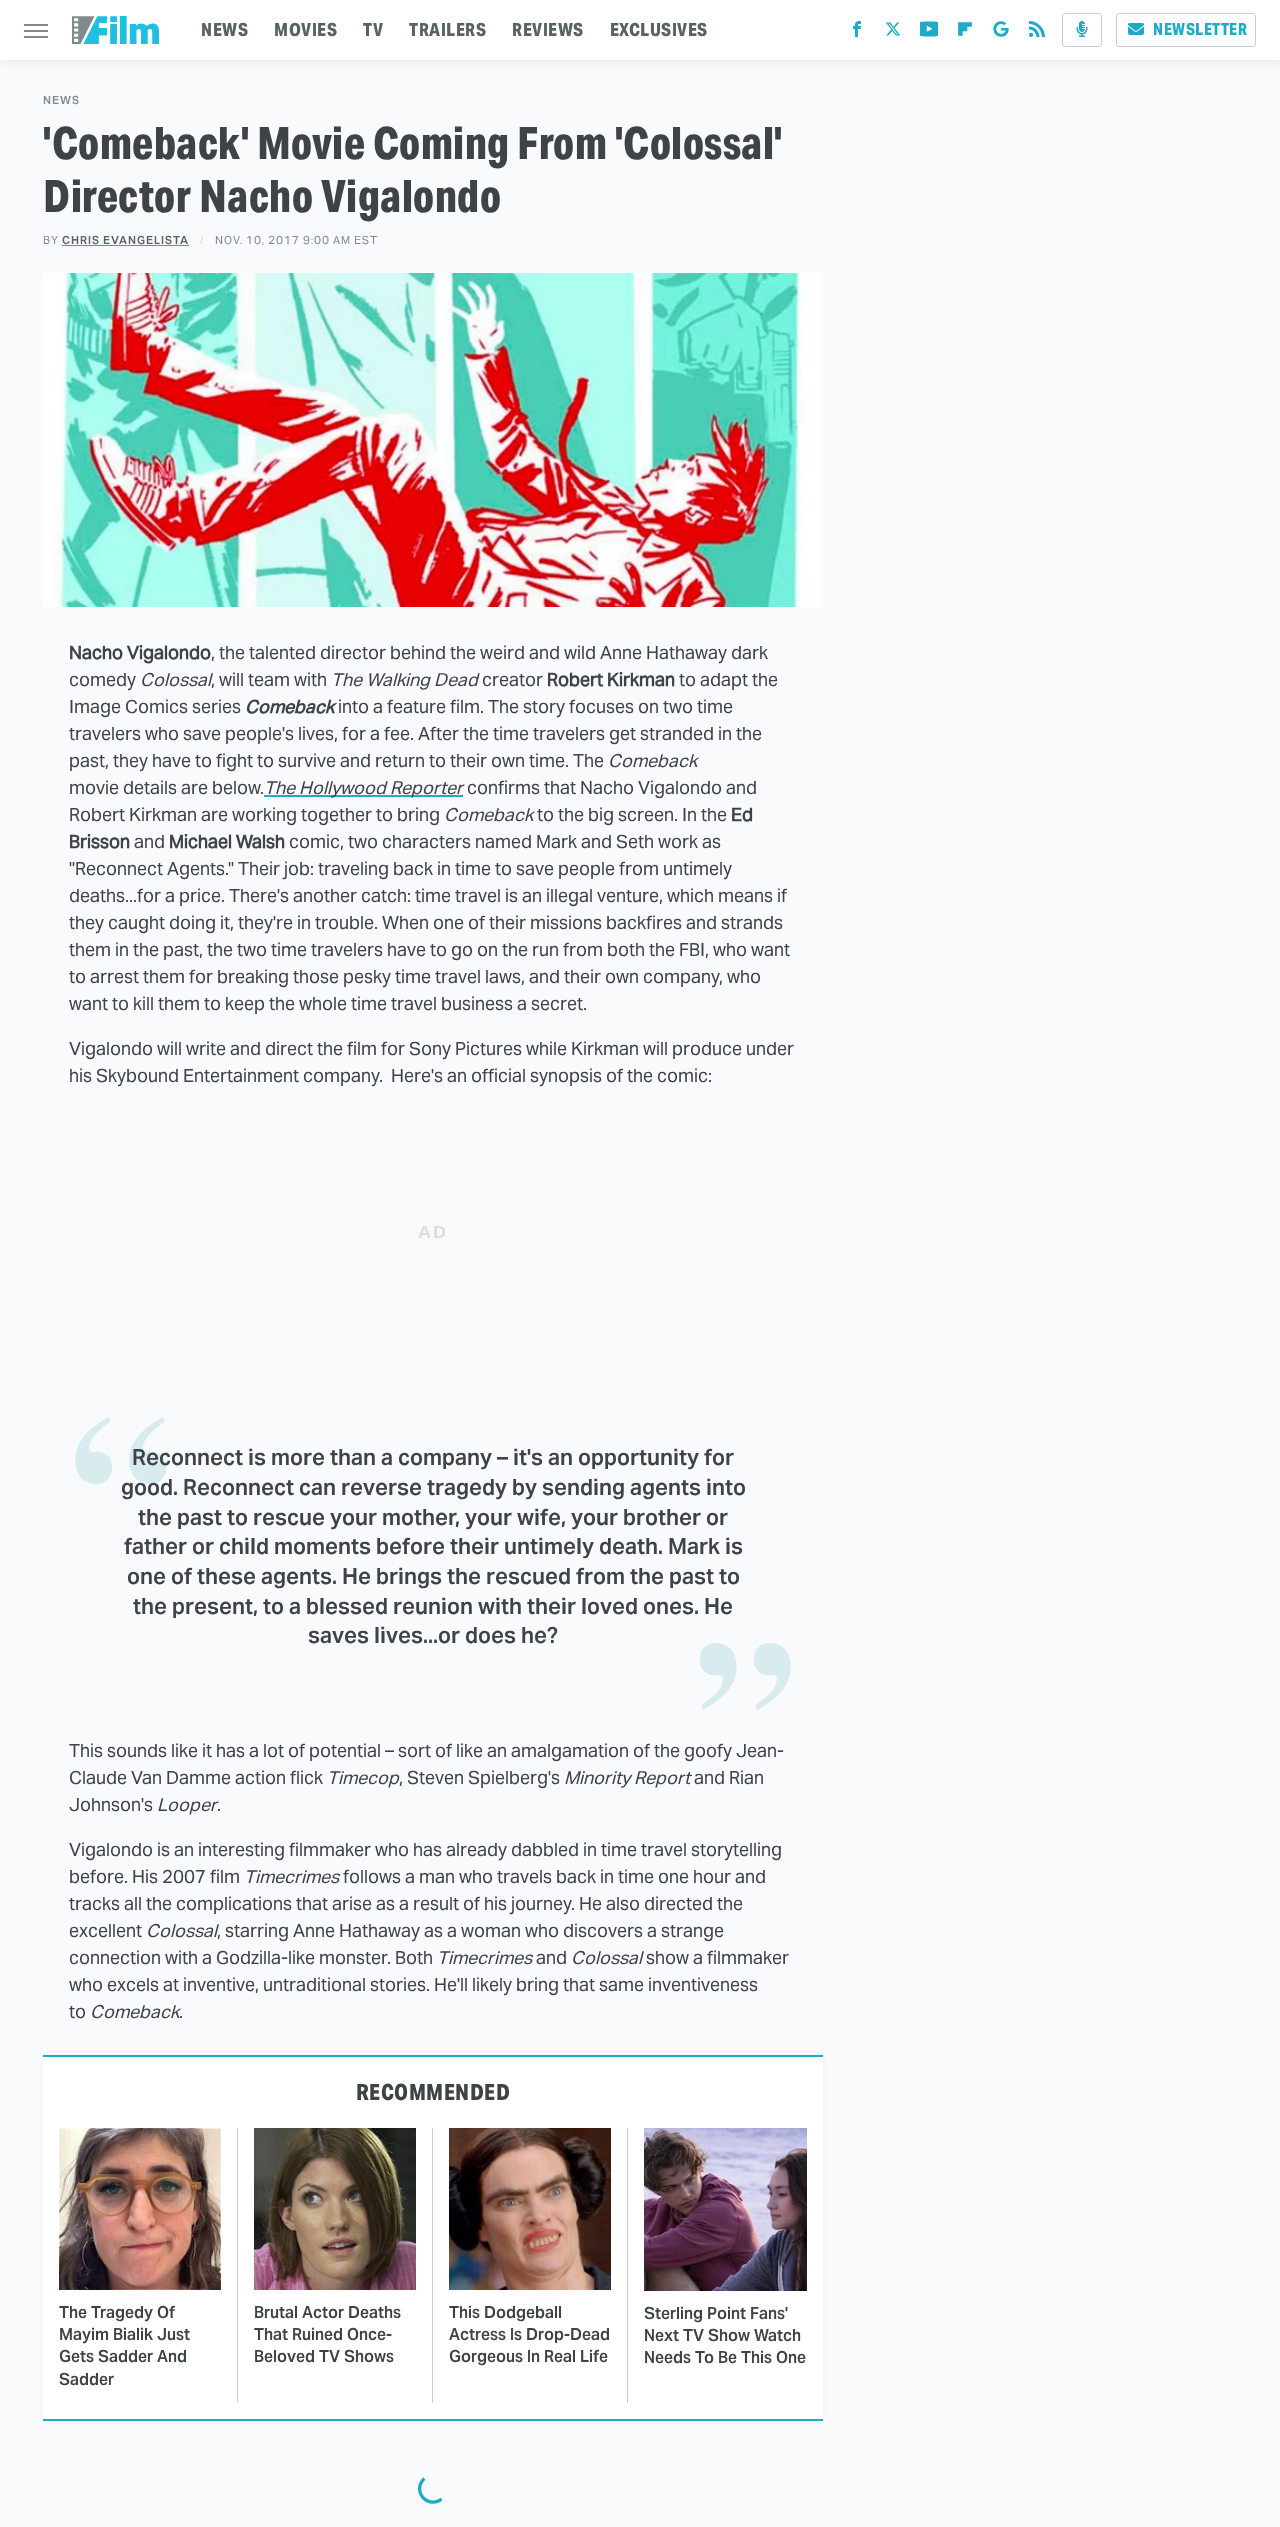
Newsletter (1200, 29)
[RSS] (1037, 33)
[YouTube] (929, 33)
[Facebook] (857, 33)
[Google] (1001, 33)
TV (373, 29)
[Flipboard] (965, 33)
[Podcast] (1082, 30)
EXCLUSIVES (659, 29)
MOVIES (305, 29)
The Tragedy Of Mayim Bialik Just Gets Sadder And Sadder (124, 2346)
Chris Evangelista (125, 240)
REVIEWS (548, 29)
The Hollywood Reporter (363, 787)
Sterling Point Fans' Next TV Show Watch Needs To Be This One (725, 2336)
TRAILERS (447, 29)
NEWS (224, 29)
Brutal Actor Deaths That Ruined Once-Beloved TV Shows (327, 2335)
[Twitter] (893, 33)
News (61, 100)
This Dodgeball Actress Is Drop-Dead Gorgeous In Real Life (529, 2335)
